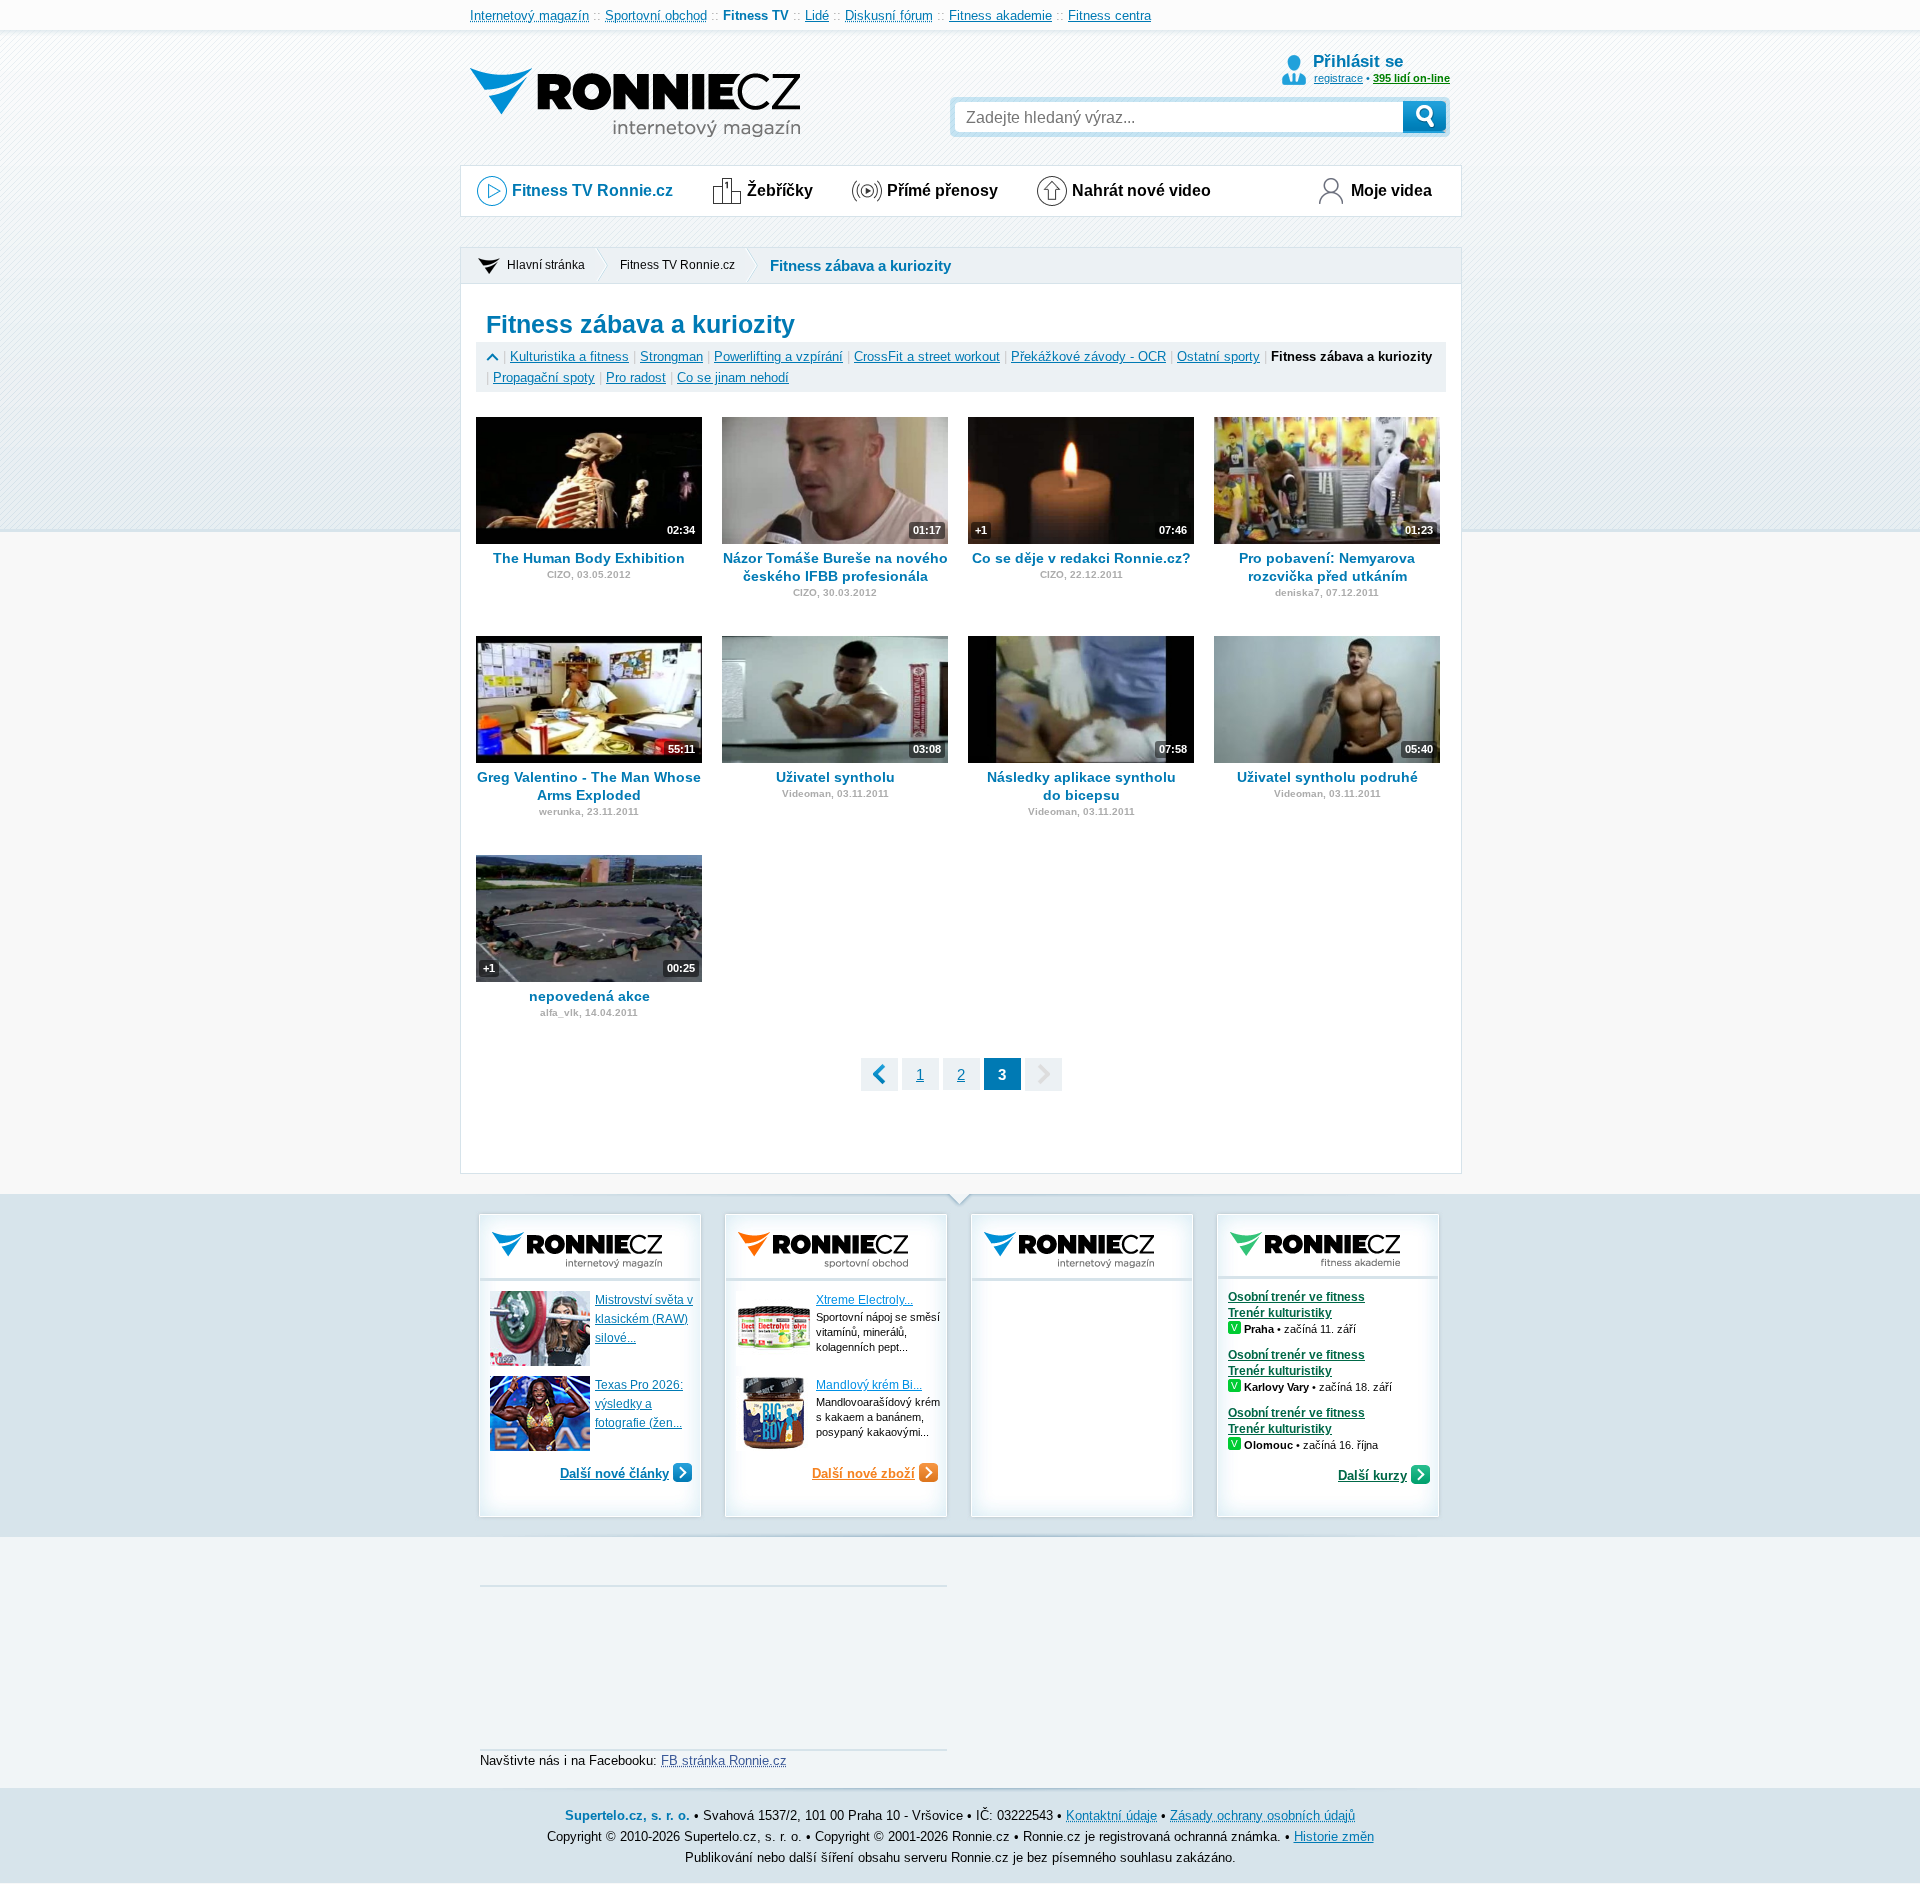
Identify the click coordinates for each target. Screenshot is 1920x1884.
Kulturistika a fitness (569, 356)
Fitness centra (1109, 15)
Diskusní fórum (889, 15)
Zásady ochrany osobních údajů (1262, 1815)
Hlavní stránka (546, 265)
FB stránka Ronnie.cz (724, 1760)
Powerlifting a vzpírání (778, 356)
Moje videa (1391, 190)
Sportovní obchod (656, 15)
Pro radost (636, 377)
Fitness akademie (1000, 15)
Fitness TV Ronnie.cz (592, 190)
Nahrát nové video (1141, 190)
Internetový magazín (529, 15)
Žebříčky (780, 190)
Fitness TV (756, 15)
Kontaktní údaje (1111, 1815)
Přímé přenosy (942, 190)
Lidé (817, 15)
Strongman (671, 356)
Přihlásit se (1358, 61)
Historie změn (1334, 1836)
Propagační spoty (544, 377)
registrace (1338, 78)
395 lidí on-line (1411, 78)
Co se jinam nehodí (733, 377)
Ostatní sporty (1218, 356)
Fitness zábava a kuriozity (860, 265)
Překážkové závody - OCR (1088, 356)
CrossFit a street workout (927, 356)
